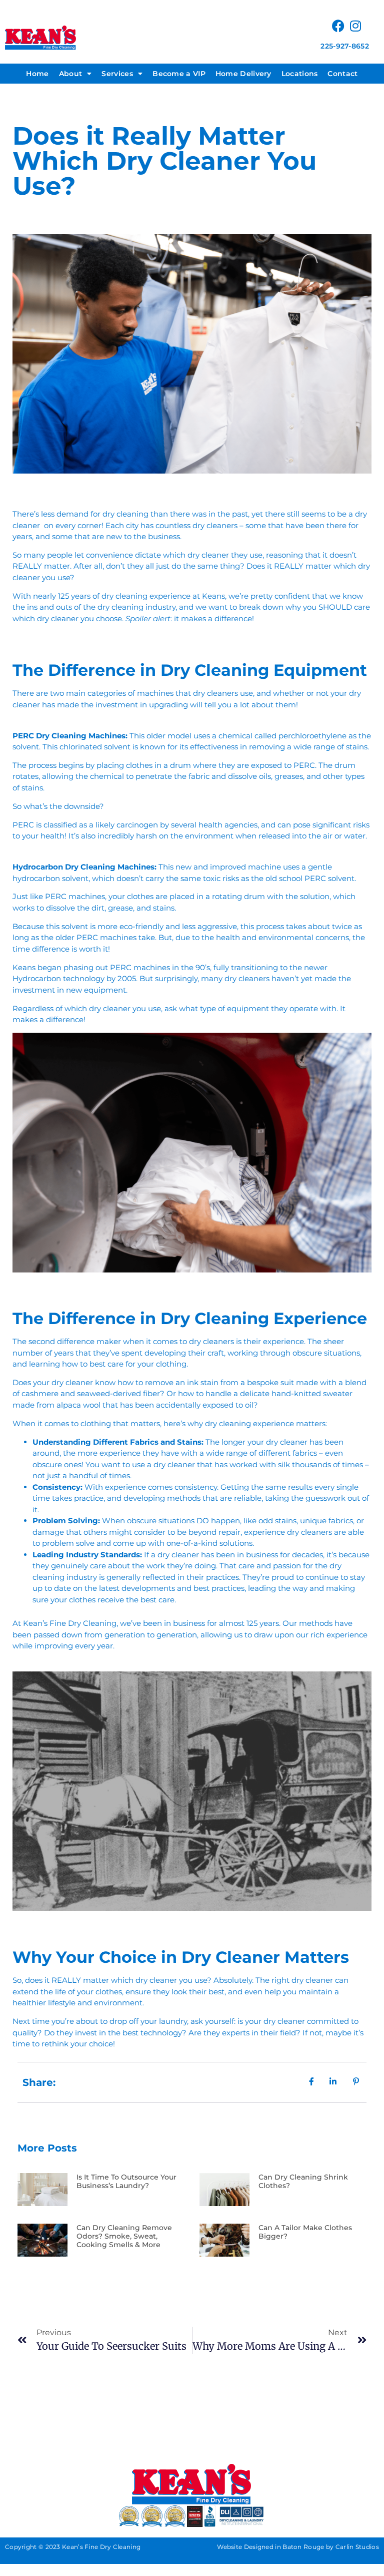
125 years (74, 596)
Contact (342, 74)
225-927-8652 (345, 46)
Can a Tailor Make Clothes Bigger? (305, 2232)
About (71, 74)
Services (117, 74)
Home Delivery (243, 74)
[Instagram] (356, 26)
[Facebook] (338, 26)
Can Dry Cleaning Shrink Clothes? (303, 2181)
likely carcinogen (127, 825)
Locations (300, 74)
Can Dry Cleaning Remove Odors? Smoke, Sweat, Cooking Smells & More (124, 2236)
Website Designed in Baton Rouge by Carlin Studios (298, 2547)
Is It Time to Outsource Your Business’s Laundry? (126, 2181)
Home (37, 74)
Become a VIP (179, 74)
